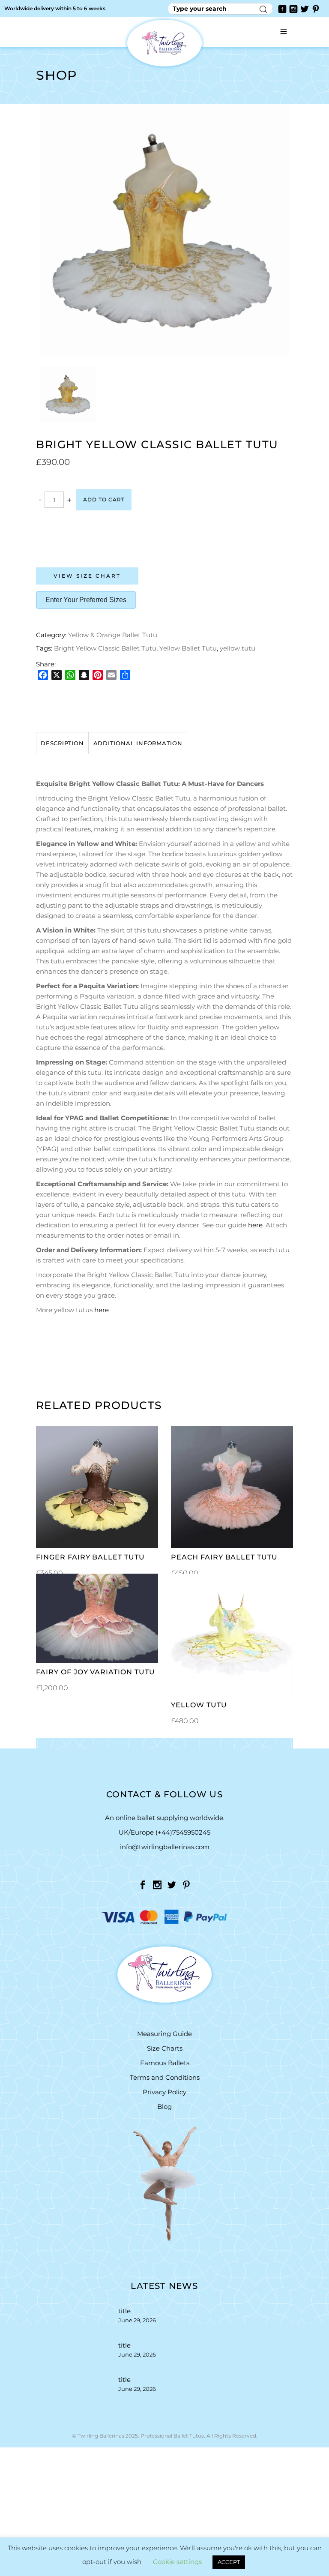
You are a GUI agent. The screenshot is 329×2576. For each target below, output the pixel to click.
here (255, 1225)
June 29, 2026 (137, 2320)
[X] (57, 675)
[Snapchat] (84, 675)
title (124, 2311)
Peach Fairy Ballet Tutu (224, 1557)
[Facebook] (43, 675)
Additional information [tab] (138, 743)
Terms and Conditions (165, 2077)
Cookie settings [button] (177, 2562)
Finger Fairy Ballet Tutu (90, 1557)
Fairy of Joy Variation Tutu (96, 1672)
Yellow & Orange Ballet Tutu (113, 635)
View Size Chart (87, 576)
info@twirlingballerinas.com (165, 1847)
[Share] (125, 675)
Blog (164, 2107)
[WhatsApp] (70, 675)
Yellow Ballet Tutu (188, 648)
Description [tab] (62, 743)
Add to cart (104, 499)
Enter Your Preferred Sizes (86, 600)
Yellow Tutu (199, 1705)
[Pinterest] (98, 675)
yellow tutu (238, 648)
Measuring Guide (164, 2034)
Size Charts (165, 2048)
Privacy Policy (164, 2092)
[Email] (111, 675)
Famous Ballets (165, 2063)
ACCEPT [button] (229, 2562)
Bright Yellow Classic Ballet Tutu (105, 648)
